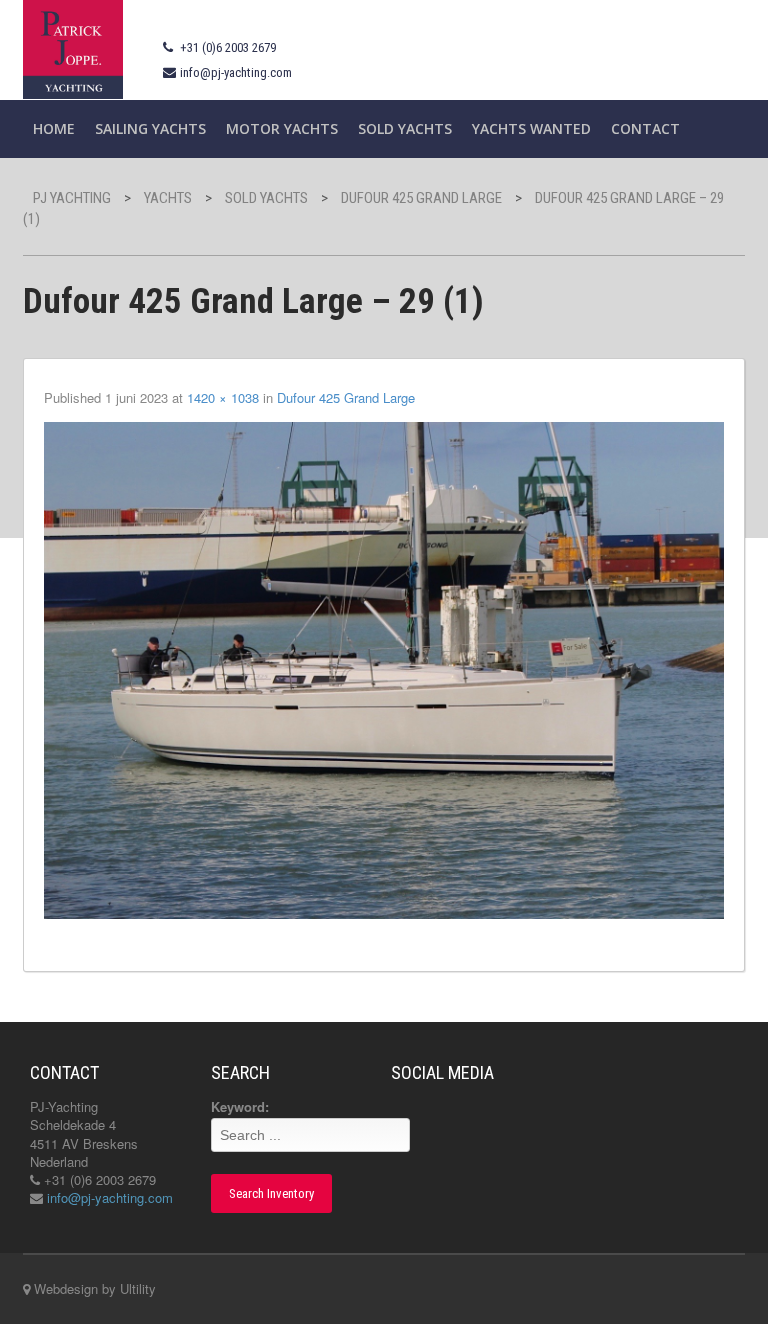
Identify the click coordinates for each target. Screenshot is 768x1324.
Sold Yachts (405, 128)
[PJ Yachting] (73, 47)
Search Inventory (271, 1193)
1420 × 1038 (223, 397)
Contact (645, 128)
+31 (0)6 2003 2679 (228, 47)
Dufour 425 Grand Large (346, 397)
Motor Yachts (282, 128)
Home (54, 128)
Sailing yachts (150, 128)
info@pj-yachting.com (236, 72)
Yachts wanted (531, 128)
